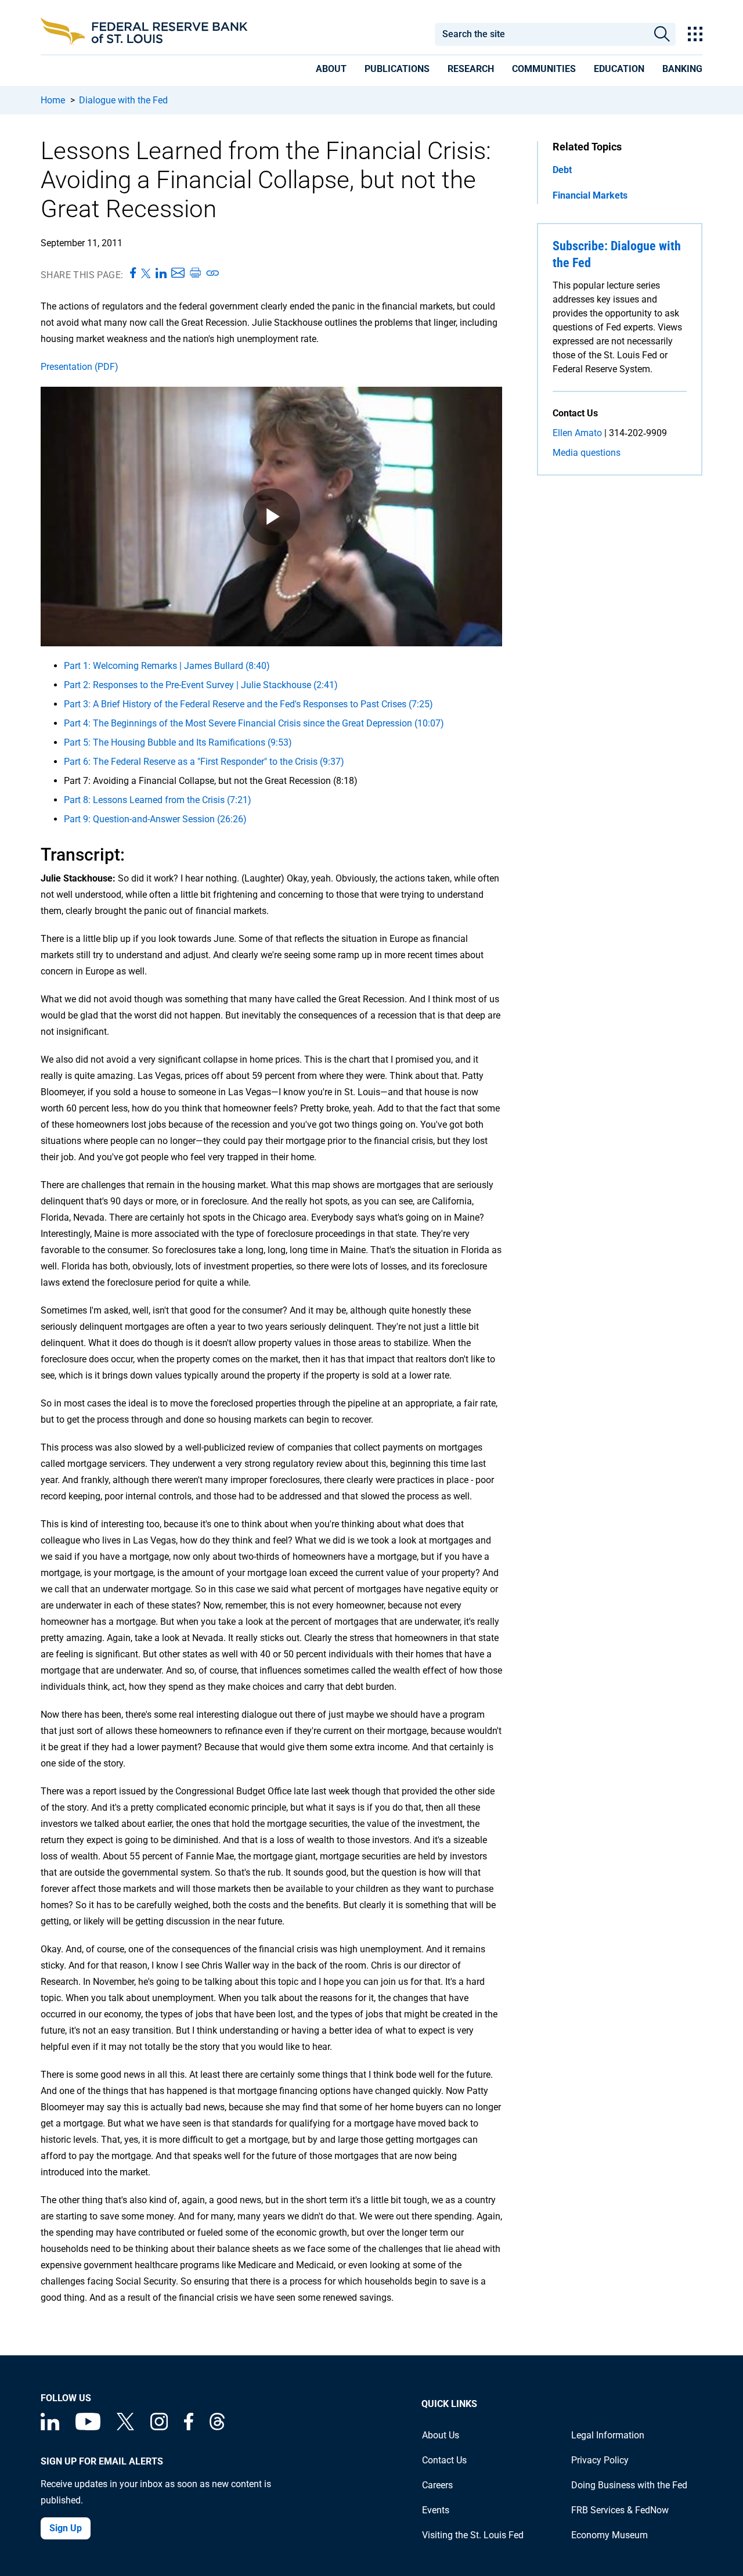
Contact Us (444, 2460)
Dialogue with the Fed (123, 100)
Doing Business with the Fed (629, 2485)
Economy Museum (609, 2535)
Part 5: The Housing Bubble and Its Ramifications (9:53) (178, 742)
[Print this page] (195, 274)
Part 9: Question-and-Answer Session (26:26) (155, 819)
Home (53, 100)
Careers (437, 2485)
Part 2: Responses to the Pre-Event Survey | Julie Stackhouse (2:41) (201, 685)
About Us (441, 2435)
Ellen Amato (577, 433)
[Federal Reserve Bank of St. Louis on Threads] (217, 2427)
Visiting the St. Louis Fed (473, 2535)
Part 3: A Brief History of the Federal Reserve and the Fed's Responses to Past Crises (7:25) (248, 704)
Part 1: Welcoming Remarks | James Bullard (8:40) (167, 666)
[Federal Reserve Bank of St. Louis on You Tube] (88, 2427)
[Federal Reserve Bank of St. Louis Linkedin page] (50, 2427)
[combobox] (541, 34)
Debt (562, 170)
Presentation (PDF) (80, 367)
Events (436, 2510)
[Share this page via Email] (178, 274)
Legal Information (608, 2435)
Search (662, 34)
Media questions (587, 453)
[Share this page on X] (146, 274)
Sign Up (66, 2528)
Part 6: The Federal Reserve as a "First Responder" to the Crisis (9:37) (204, 762)
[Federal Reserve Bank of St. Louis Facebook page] (189, 2427)
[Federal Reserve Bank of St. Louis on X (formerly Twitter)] (125, 2427)
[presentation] (331, 71)
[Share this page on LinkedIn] (161, 274)
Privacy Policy (600, 2460)
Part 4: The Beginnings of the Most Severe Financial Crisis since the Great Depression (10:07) (254, 723)
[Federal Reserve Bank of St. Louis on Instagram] (159, 2427)
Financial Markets (590, 195)
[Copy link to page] (213, 274)
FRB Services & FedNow (620, 2510)
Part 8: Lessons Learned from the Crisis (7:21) (158, 800)
